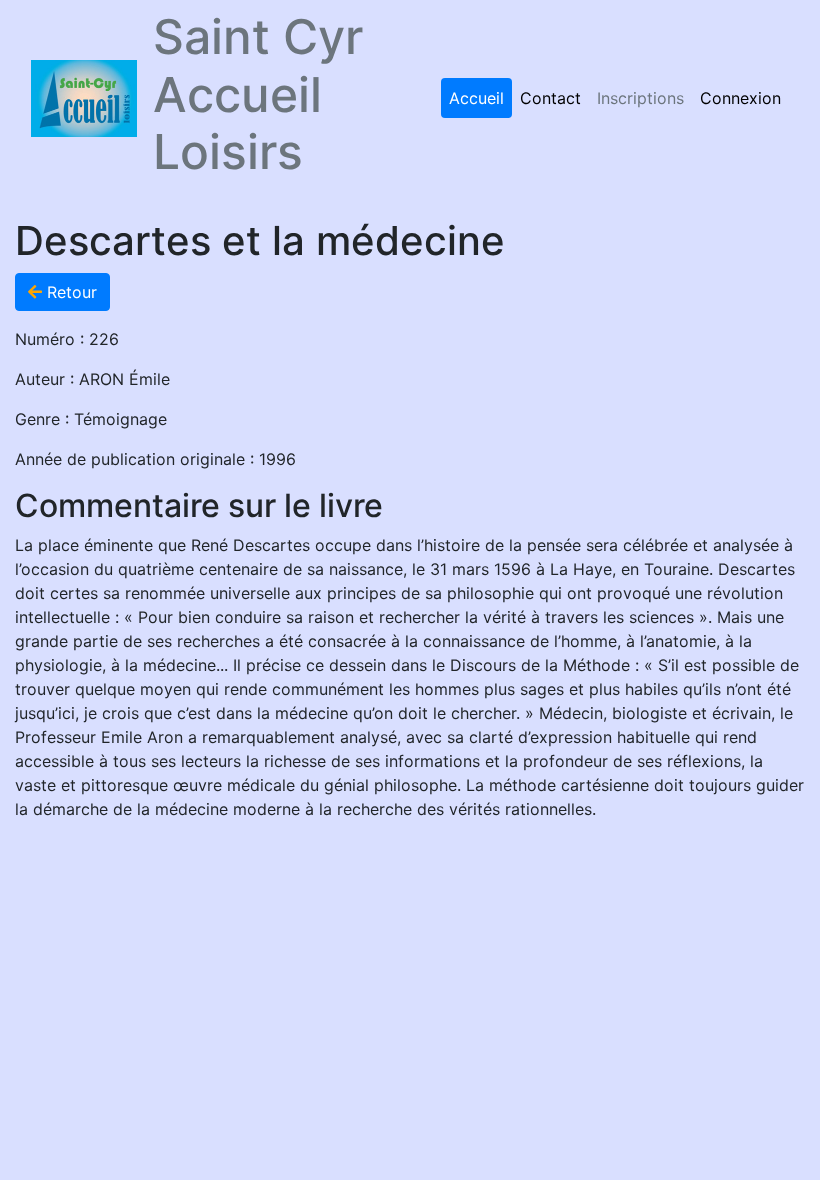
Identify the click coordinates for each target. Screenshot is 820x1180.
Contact (550, 98)
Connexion (740, 98)
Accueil (476, 98)
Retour (69, 292)
